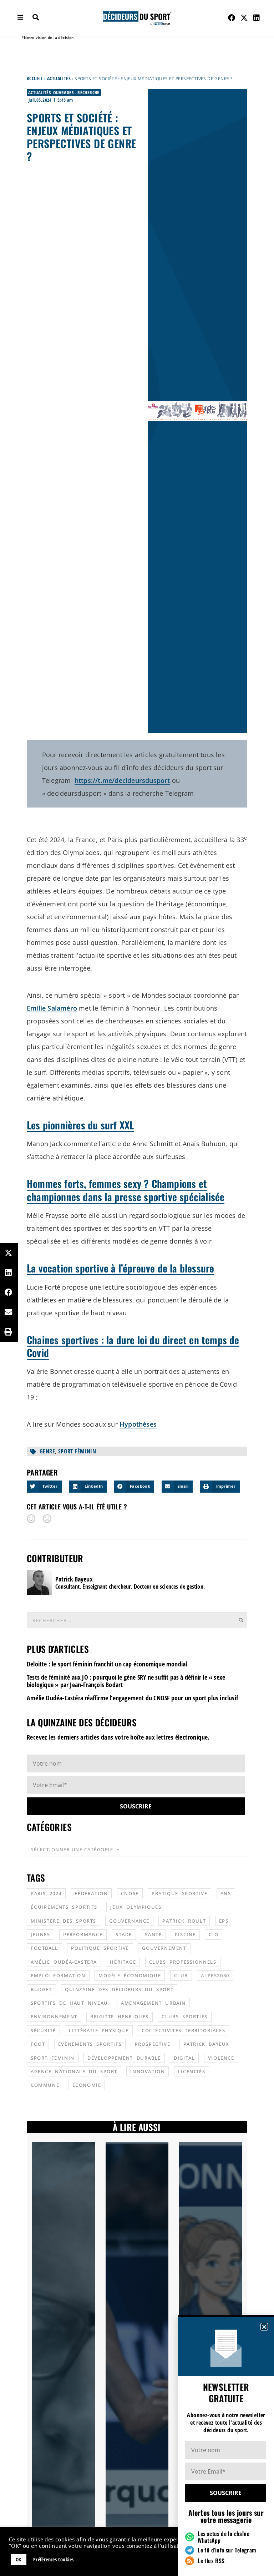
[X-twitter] (244, 18)
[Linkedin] (257, 18)
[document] (137, 1288)
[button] (264, 2327)
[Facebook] (232, 18)
